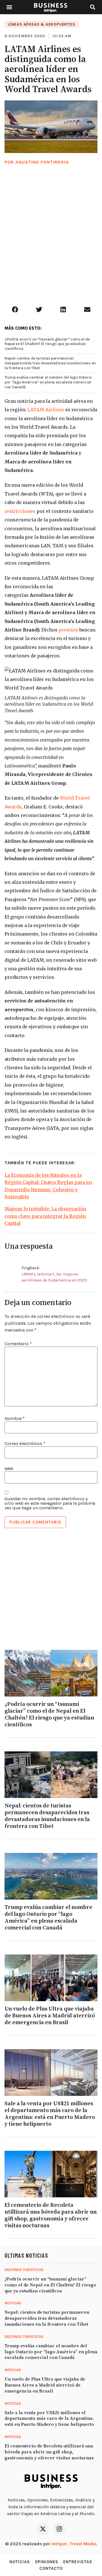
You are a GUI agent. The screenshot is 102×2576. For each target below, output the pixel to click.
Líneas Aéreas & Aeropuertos (42, 24)
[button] (9, 7)
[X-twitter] (43, 2529)
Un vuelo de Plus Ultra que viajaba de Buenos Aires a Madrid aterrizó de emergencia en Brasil (50, 2016)
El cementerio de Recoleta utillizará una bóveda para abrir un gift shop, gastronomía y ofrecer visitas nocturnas (51, 2215)
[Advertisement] (51, 242)
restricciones (20, 511)
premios (68, 630)
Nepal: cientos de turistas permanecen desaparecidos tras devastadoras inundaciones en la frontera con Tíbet (50, 363)
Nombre (15, 1419)
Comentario (18, 1344)
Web (9, 1469)
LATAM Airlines (46, 410)
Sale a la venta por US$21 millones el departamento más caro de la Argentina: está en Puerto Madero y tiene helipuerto (50, 2114)
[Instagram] (59, 2529)
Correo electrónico (25, 1444)
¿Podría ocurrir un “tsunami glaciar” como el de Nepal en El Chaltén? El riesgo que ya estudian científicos (47, 344)
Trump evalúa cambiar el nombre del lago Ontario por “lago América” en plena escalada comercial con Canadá (48, 382)
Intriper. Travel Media (74, 2544)
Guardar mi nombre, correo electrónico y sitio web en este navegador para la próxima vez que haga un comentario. (50, 1503)
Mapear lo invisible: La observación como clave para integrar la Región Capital (45, 1216)
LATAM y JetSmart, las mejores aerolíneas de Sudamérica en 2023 (54, 1277)
